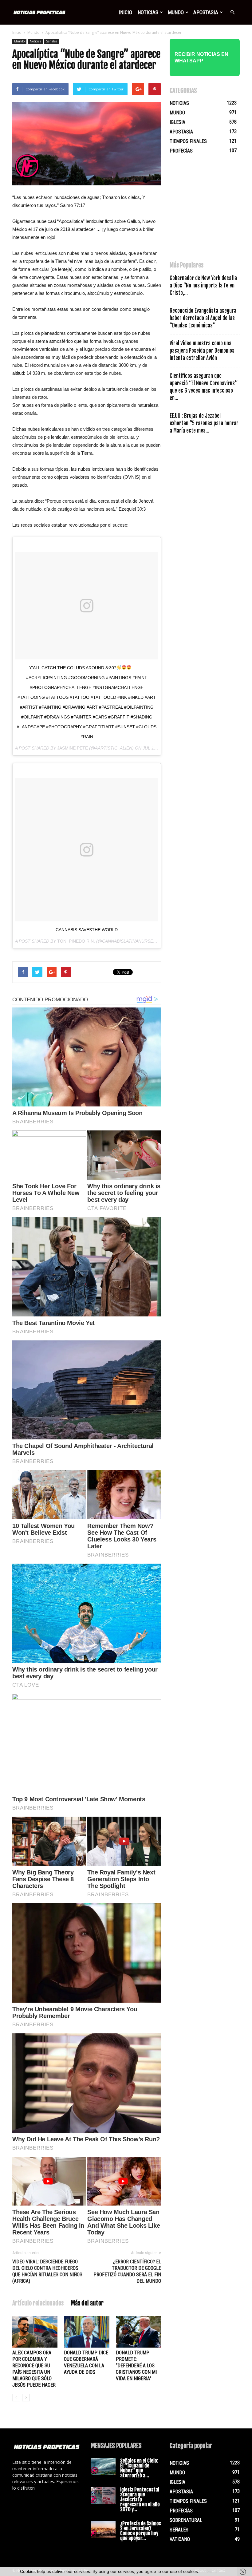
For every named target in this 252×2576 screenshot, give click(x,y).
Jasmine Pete (73, 748)
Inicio (125, 12)
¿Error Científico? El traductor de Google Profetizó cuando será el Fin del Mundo (127, 2271)
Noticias (148, 12)
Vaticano (180, 2539)
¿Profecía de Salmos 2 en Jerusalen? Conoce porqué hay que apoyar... (141, 2531)
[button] (232, 12)
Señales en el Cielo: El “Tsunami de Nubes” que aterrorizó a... (139, 2468)
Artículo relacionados (38, 2303)
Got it (212, 2571)
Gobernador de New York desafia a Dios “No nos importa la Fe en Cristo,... (203, 285)
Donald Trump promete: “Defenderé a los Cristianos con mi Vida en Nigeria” (136, 2366)
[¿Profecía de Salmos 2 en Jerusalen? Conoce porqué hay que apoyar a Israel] (103, 2529)
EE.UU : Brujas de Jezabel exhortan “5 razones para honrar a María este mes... (204, 423)
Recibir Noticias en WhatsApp (201, 57)
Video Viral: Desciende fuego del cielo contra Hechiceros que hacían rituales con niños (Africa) (47, 2271)
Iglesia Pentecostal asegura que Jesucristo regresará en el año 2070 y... (140, 2499)
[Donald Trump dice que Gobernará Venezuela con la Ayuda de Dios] (87, 2332)
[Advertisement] (211, 211)
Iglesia (177, 122)
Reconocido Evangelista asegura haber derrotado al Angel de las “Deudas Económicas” (203, 318)
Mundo (176, 12)
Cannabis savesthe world (87, 930)
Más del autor (87, 2303)
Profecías (181, 151)
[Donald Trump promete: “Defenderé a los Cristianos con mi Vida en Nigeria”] (138, 2332)
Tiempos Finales (188, 141)
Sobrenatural (186, 2520)
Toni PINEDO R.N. (76, 941)
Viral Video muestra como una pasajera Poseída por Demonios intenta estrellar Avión (202, 351)
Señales (51, 41)
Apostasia (206, 12)
